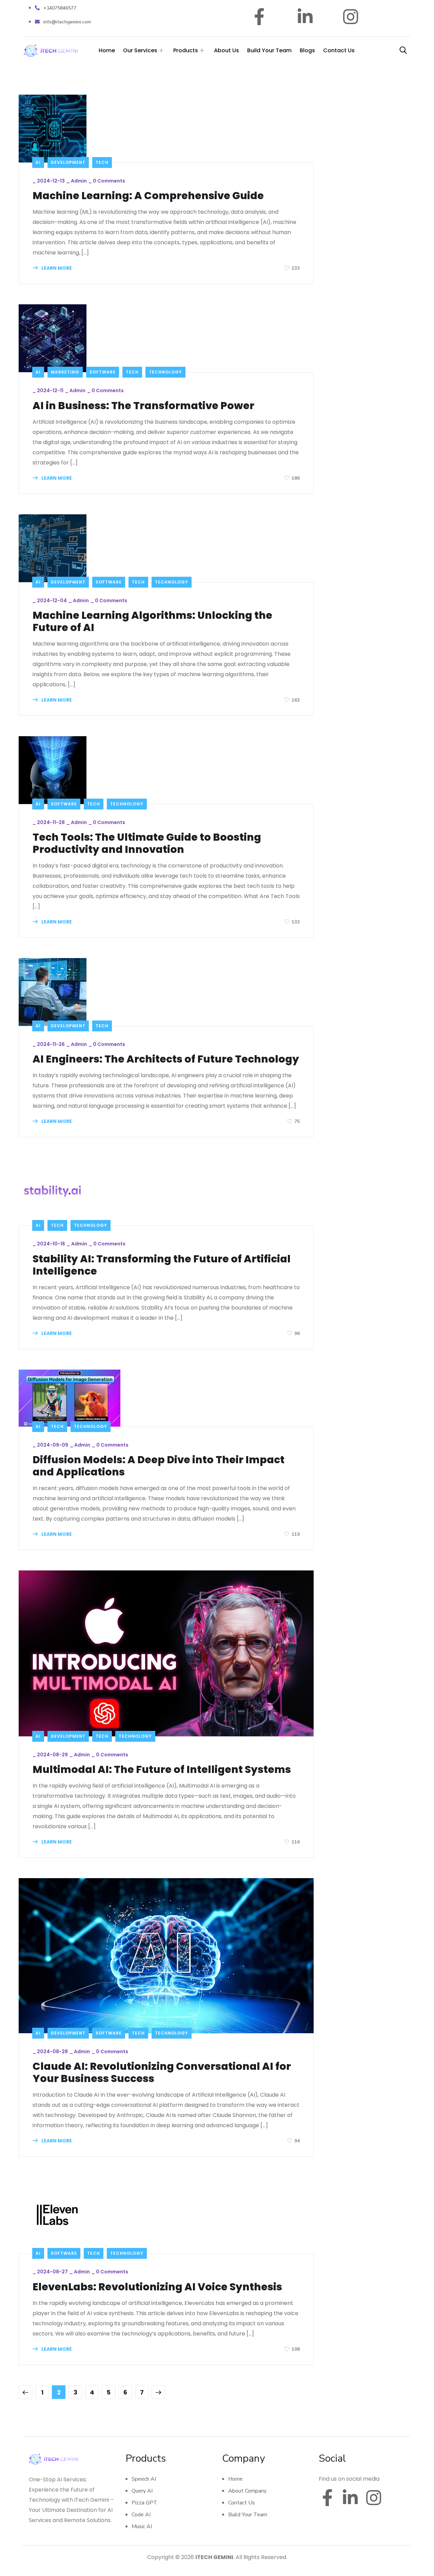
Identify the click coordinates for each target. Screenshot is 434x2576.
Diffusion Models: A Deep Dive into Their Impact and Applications (159, 1466)
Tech (102, 162)
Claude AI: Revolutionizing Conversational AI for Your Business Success (162, 2073)
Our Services (140, 50)
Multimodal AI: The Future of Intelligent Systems (162, 1770)
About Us (226, 50)
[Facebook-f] (260, 17)
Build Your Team (269, 50)
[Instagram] (351, 17)
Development (68, 162)
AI (38, 162)
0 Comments (109, 181)
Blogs (307, 50)
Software (103, 372)
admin (79, 181)
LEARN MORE (56, 268)
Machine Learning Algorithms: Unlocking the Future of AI (152, 622)
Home (107, 50)
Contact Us (339, 50)
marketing (65, 372)
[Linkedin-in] (305, 17)
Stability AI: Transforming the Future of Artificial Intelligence (162, 1265)
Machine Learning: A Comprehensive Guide (148, 196)
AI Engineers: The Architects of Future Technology (166, 1059)
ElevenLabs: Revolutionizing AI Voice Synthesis (157, 2287)
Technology (165, 372)
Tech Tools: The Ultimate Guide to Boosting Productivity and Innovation (147, 843)
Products (186, 50)
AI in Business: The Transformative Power (143, 406)
